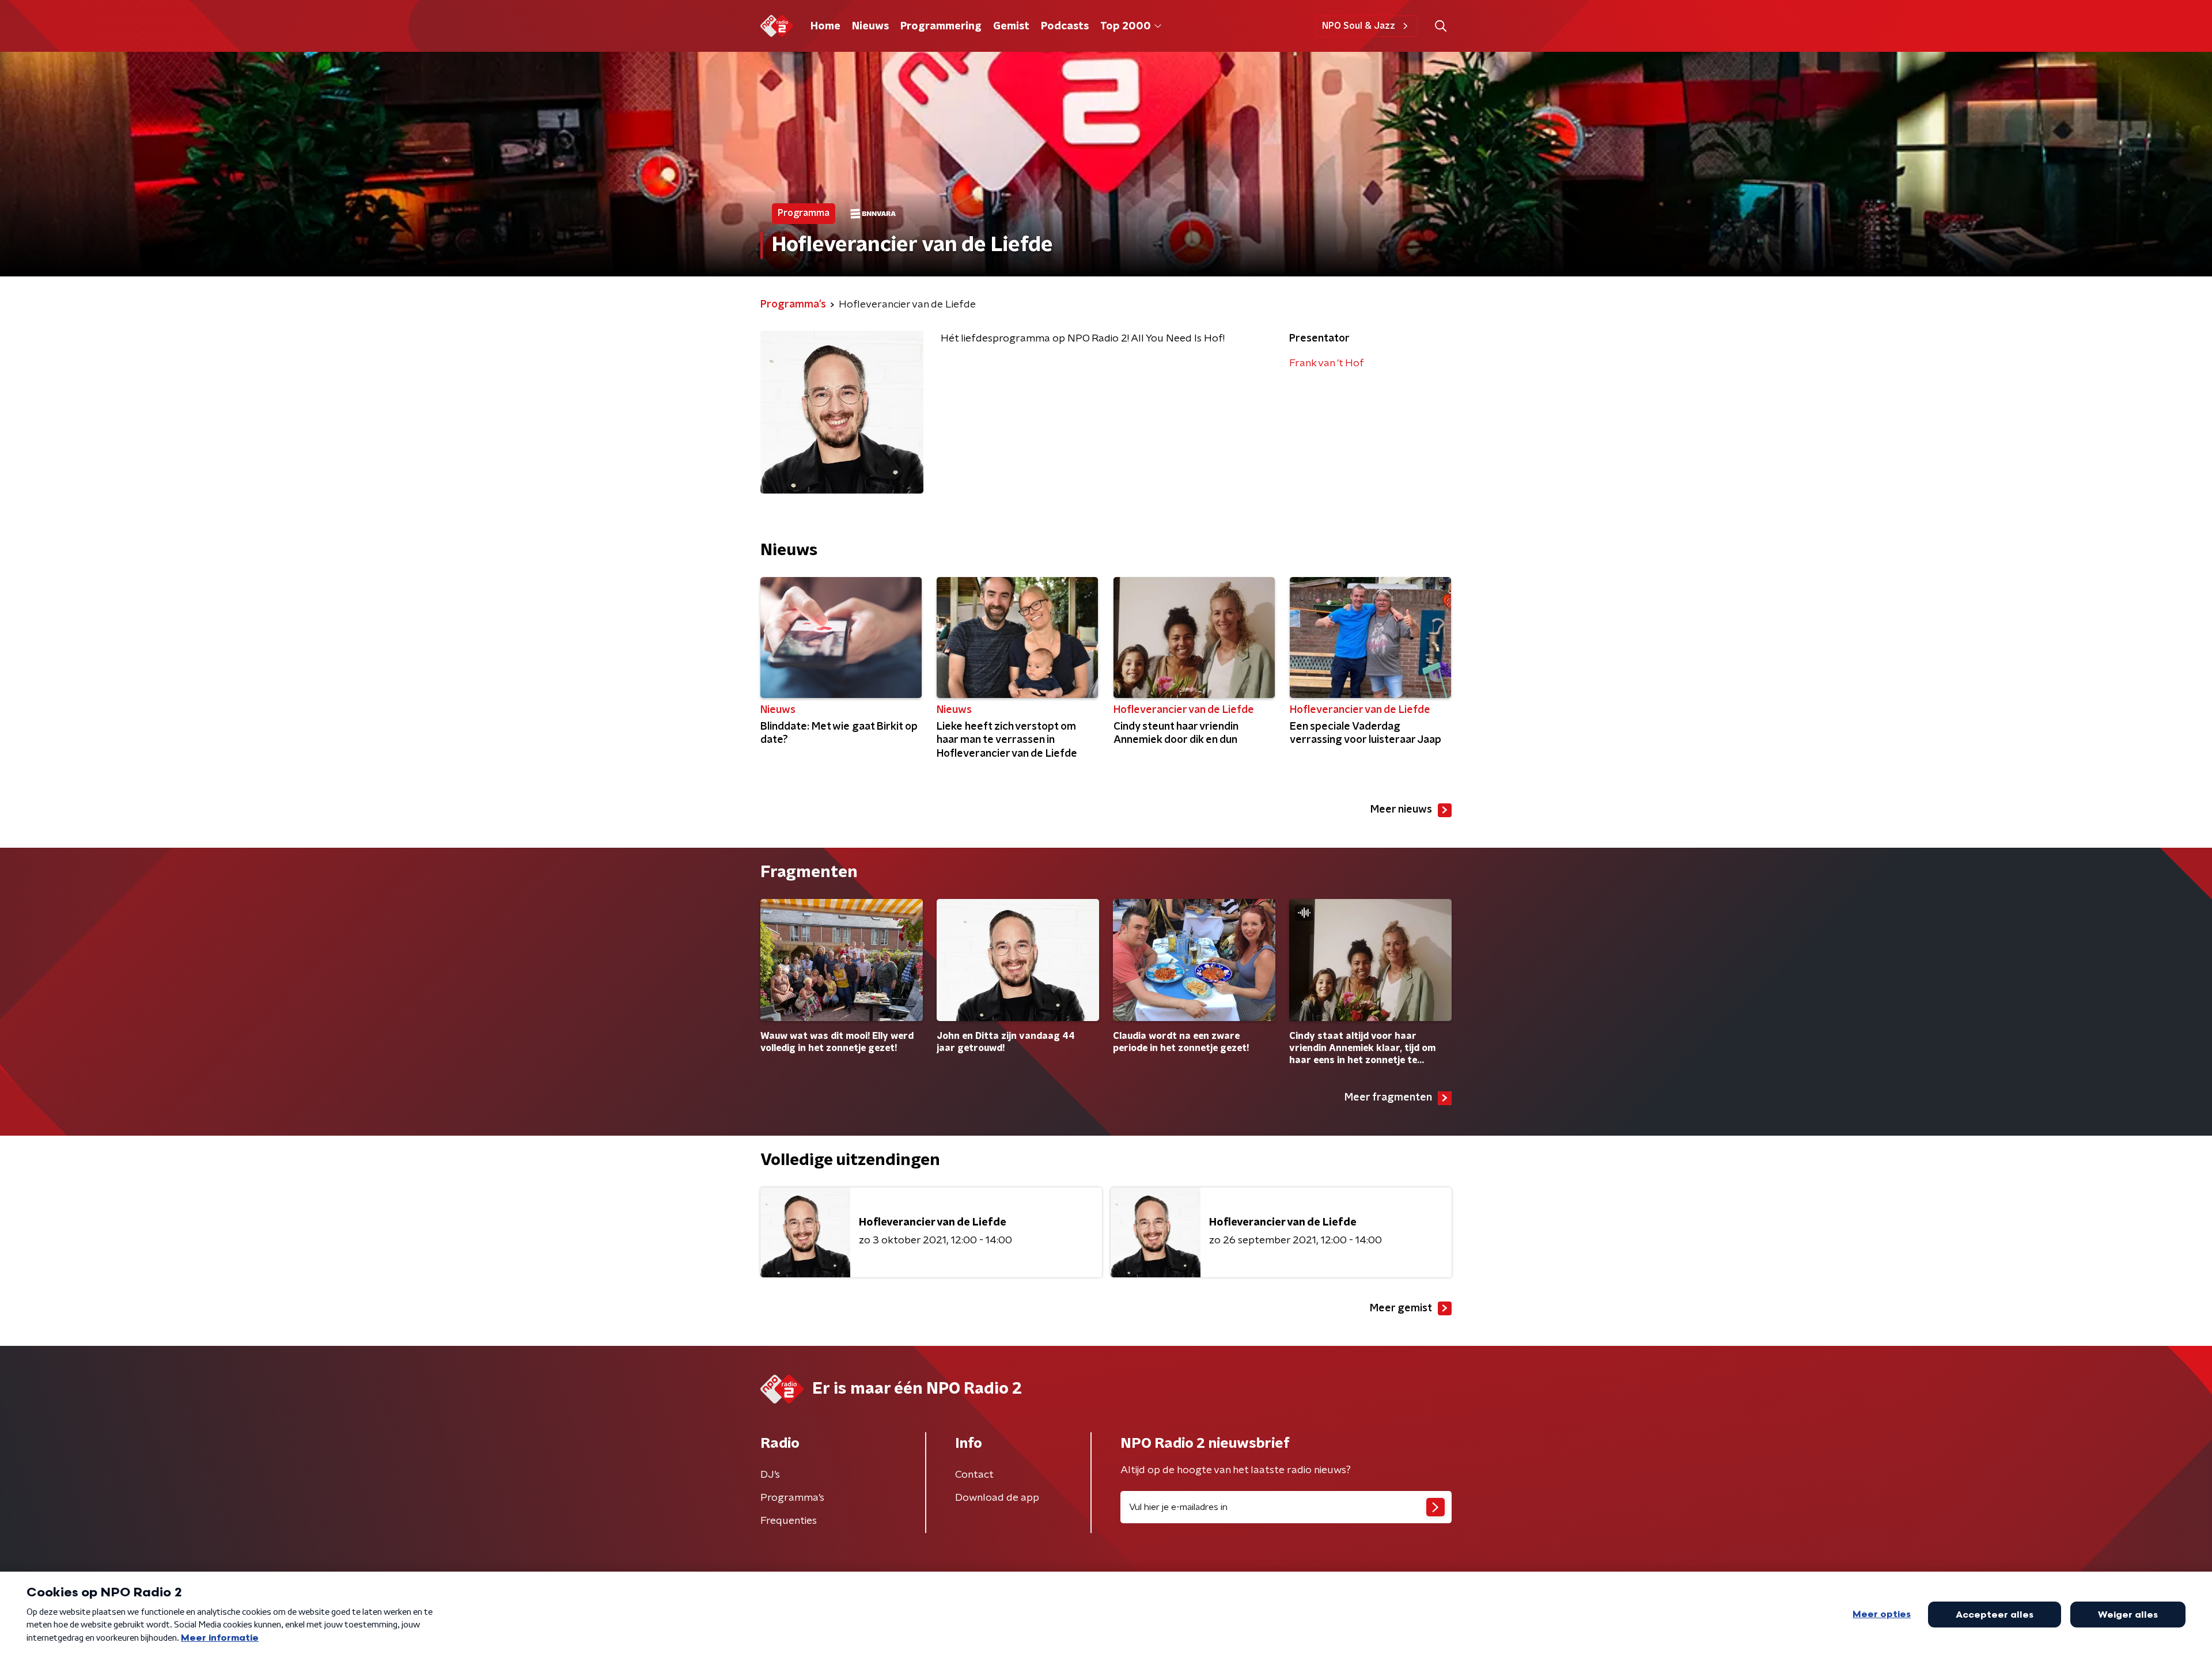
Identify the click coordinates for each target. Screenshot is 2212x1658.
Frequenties (789, 1521)
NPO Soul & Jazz (1359, 26)
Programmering (941, 26)
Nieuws (870, 26)
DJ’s (770, 1475)
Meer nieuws (1401, 810)
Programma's (792, 1498)
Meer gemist (1401, 1308)
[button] (1440, 26)
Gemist (1011, 26)
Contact (974, 1475)
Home (825, 26)
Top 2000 (1126, 26)
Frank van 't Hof (1327, 363)
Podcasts (1065, 26)
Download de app (997, 1498)
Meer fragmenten (1388, 1098)
